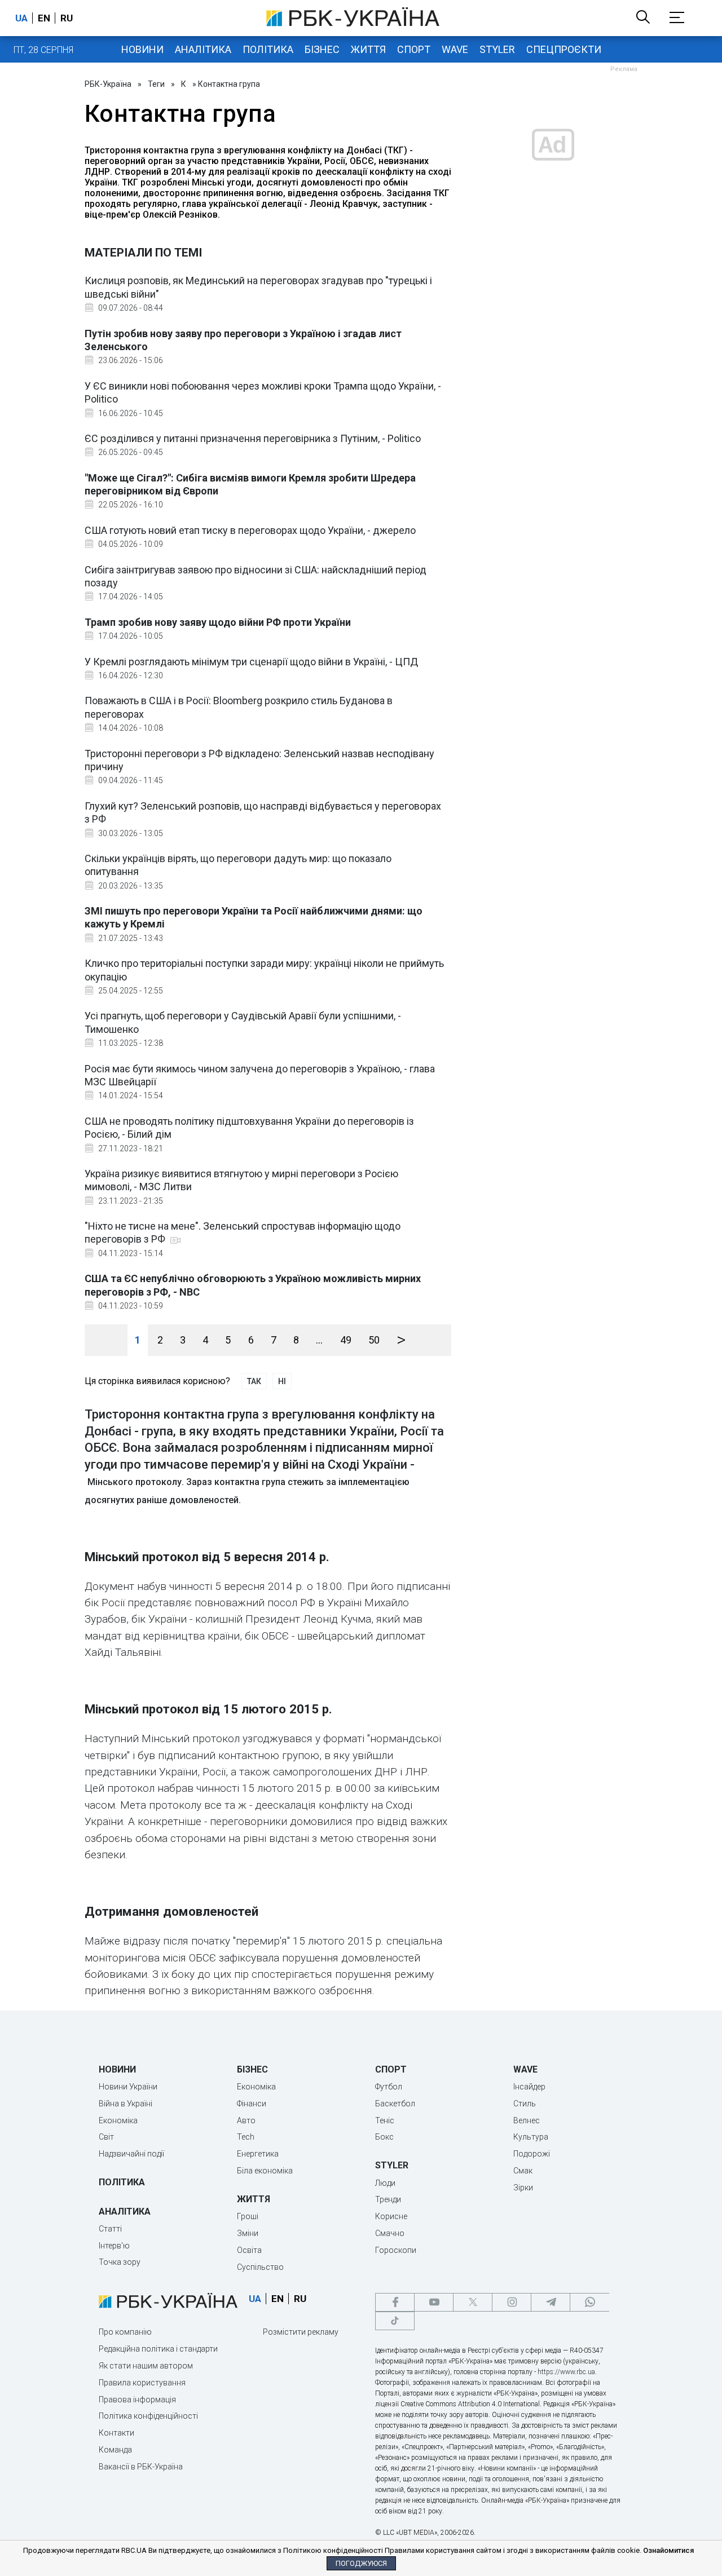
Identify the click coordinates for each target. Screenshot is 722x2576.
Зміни (248, 2233)
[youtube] (434, 2302)
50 (374, 1340)
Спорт (414, 49)
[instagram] (512, 2302)
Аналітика (203, 49)
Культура (531, 2137)
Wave (455, 49)
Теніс (385, 2120)
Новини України (128, 2087)
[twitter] (473, 2302)
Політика (268, 49)
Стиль (525, 2104)
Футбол (389, 2087)
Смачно (390, 2233)
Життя (368, 49)
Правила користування (142, 2383)
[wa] (589, 2302)
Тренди (388, 2199)
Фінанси (252, 2104)
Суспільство (260, 2267)
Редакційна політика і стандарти (158, 2349)
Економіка (118, 2120)
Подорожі (532, 2154)
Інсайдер (529, 2087)
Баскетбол (395, 2104)
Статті (110, 2229)
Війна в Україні (126, 2104)
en (44, 18)
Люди (385, 2183)
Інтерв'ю (114, 2246)
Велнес (527, 2120)
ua (21, 18)
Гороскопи (396, 2250)
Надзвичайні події (131, 2154)
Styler (497, 49)
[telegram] (551, 2302)
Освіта (249, 2250)
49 (346, 1340)
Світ (106, 2137)
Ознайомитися (668, 2550)
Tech (246, 2137)
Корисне (391, 2216)
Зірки (523, 2188)
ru (67, 18)
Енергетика (258, 2154)
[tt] (395, 2321)
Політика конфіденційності (148, 2416)
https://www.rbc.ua (566, 2372)
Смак (523, 2171)
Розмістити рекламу (301, 2332)
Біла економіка (265, 2171)
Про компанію (125, 2332)
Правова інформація (137, 2400)
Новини (142, 49)
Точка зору (120, 2262)
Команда (115, 2450)
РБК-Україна (108, 84)
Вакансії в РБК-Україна (141, 2467)
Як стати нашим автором (146, 2366)
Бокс (384, 2137)
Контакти (116, 2433)
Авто (246, 2120)
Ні (282, 1381)
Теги (156, 84)
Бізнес (322, 49)
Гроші (248, 2216)
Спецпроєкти (564, 49)
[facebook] (395, 2302)
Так (254, 1381)
